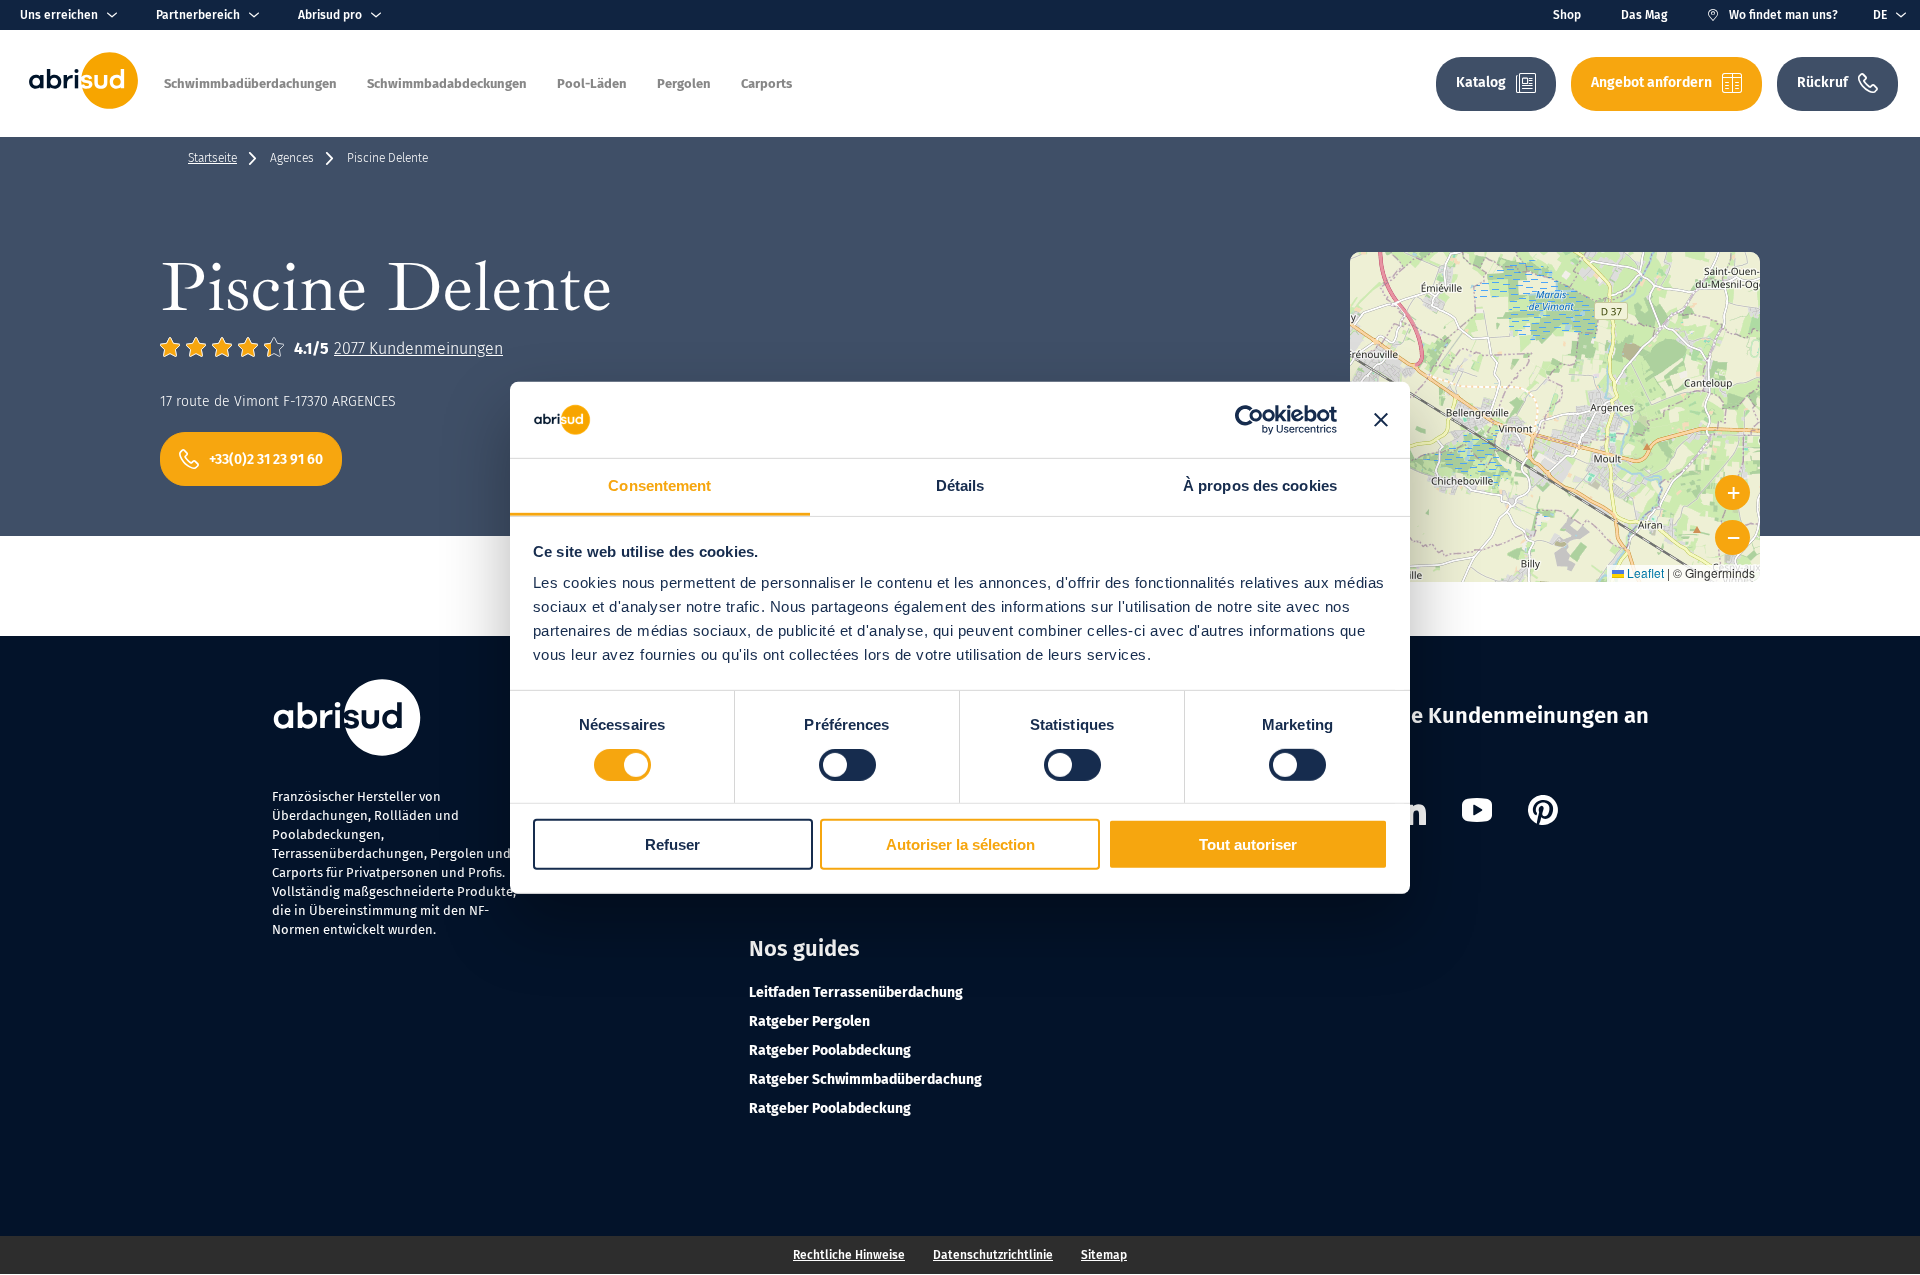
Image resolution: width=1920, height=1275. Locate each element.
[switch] (847, 764)
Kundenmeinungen (418, 348)
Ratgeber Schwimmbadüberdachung (865, 1079)
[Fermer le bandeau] (1381, 420)
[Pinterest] (1543, 813)
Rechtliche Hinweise (849, 1255)
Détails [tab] (960, 485)
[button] (1556, 393)
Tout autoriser (1248, 844)
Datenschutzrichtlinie (993, 1255)
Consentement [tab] (659, 485)
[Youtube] (1477, 813)
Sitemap (1104, 1255)
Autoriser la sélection (960, 844)
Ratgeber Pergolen (809, 1021)
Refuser (672, 844)
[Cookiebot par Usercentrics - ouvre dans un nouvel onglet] (1249, 420)
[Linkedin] (1411, 813)
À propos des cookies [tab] (1260, 485)
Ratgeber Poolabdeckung (830, 1050)
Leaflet (1644, 572)
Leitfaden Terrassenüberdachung (856, 992)
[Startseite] (83, 104)
